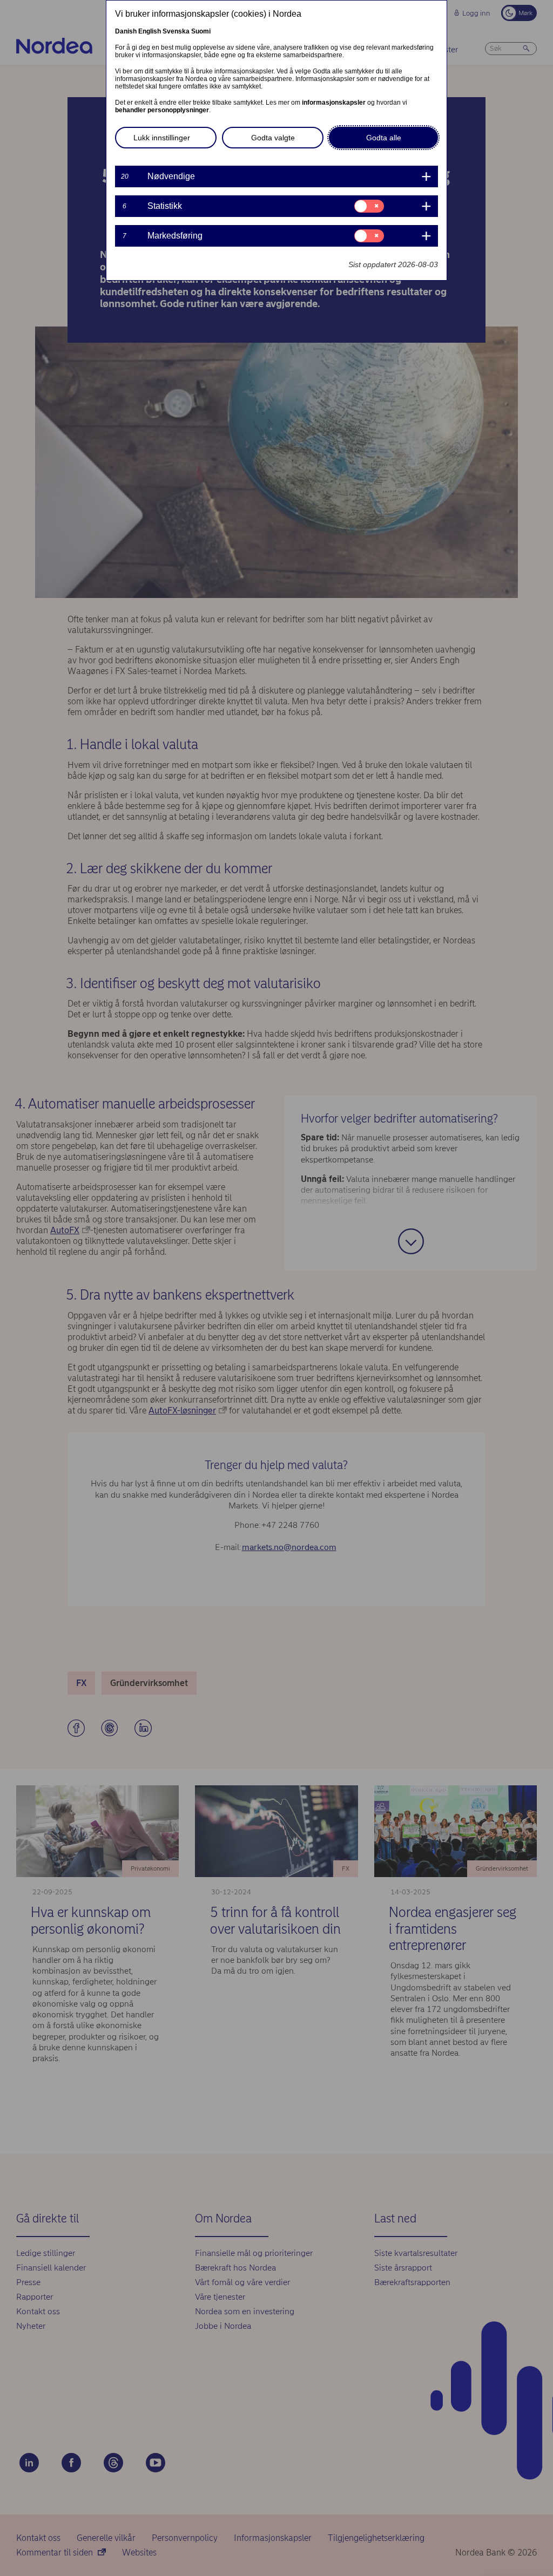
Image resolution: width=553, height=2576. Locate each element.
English (150, 31)
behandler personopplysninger (162, 110)
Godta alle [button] (384, 138)
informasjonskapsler (334, 103)
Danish (126, 31)
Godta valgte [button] (273, 138)
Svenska (176, 31)
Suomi (201, 31)
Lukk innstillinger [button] (162, 138)
